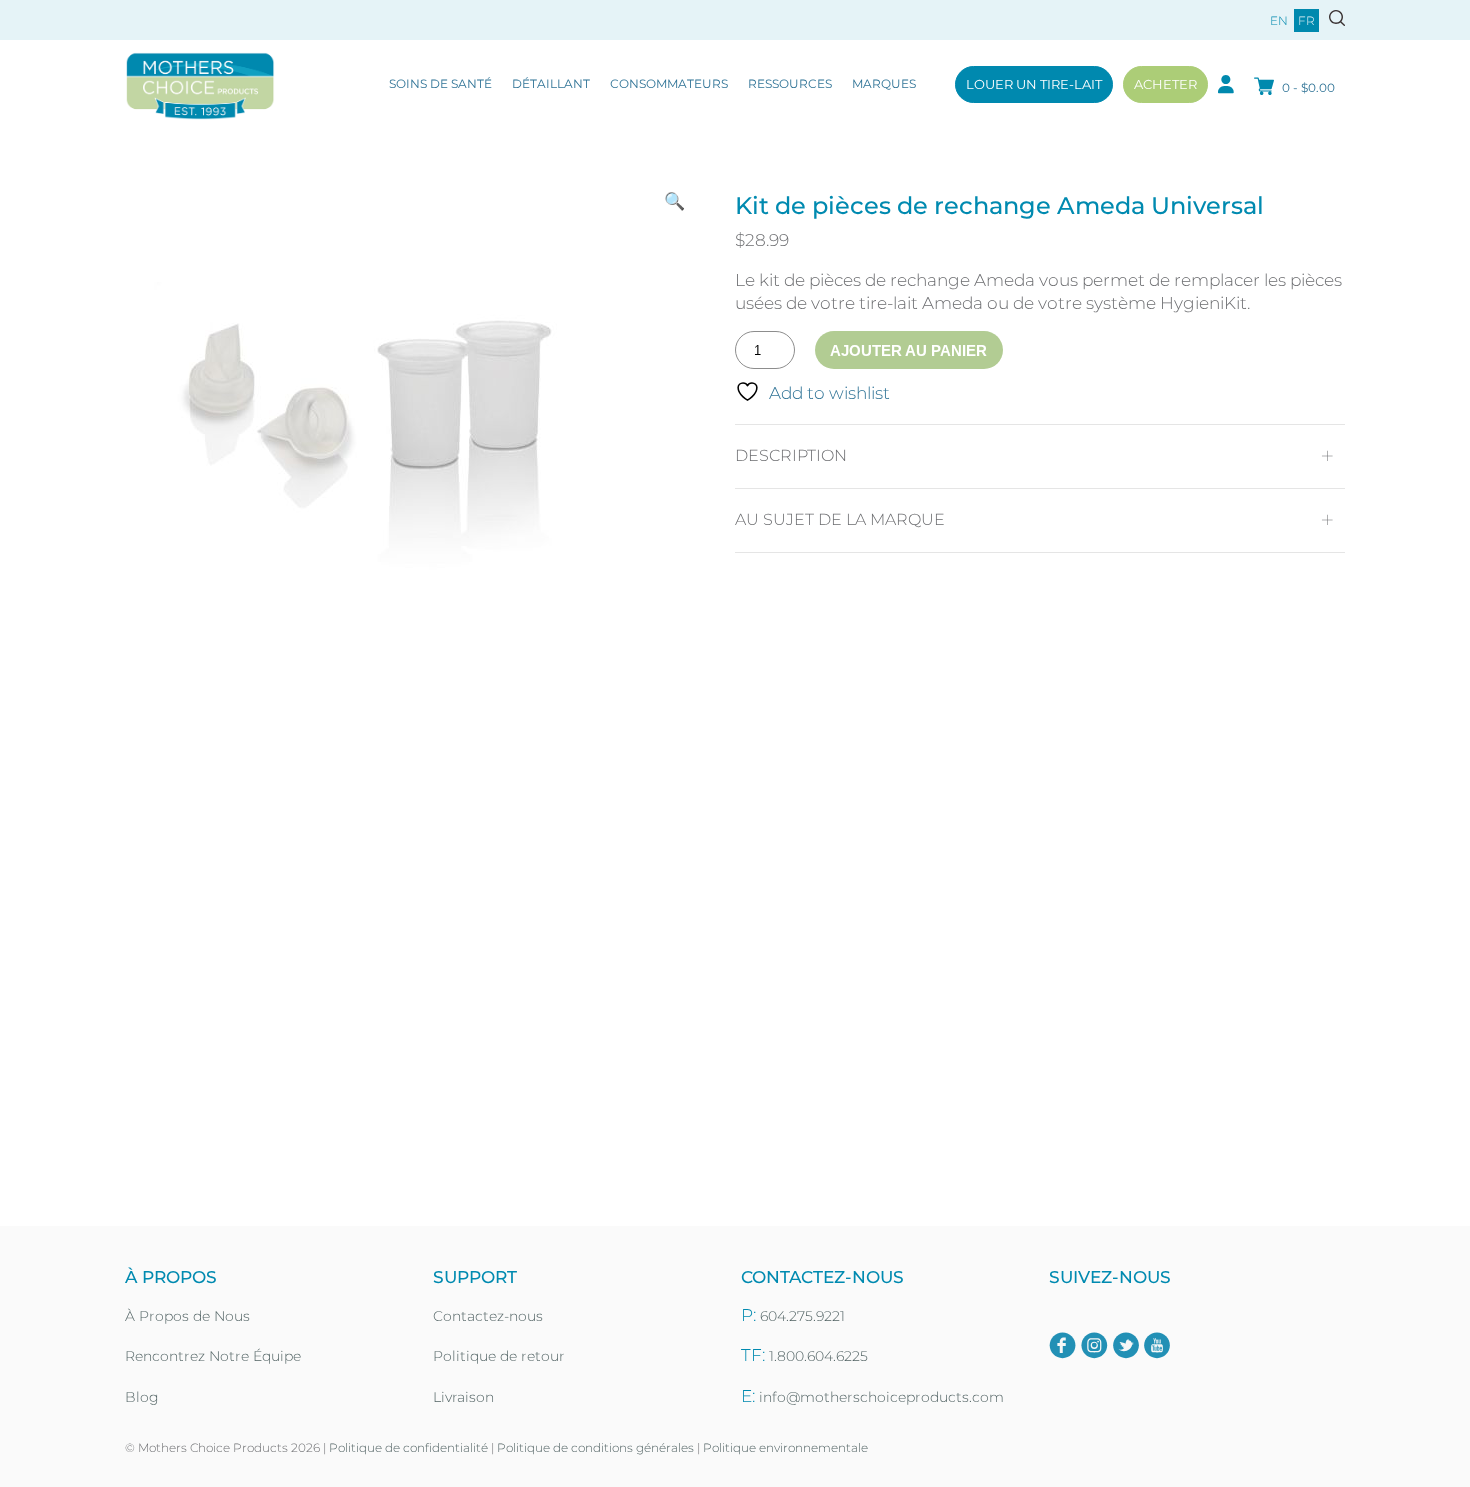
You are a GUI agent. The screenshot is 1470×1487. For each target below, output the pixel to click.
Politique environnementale (785, 1447)
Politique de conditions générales (595, 1447)
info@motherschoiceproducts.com (881, 1397)
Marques (884, 83)
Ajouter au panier (908, 350)
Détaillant (551, 83)
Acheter (1165, 84)
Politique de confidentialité (408, 1447)
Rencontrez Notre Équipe (213, 1356)
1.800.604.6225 (818, 1356)
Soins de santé (440, 83)
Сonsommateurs (669, 83)
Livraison (463, 1397)
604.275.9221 (802, 1316)
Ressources (790, 83)
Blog (142, 1397)
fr (1306, 20)
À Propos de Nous (187, 1316)
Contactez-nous (488, 1316)
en (1279, 20)
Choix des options (335, 1132)
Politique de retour (499, 1356)
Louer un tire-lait (1034, 84)
